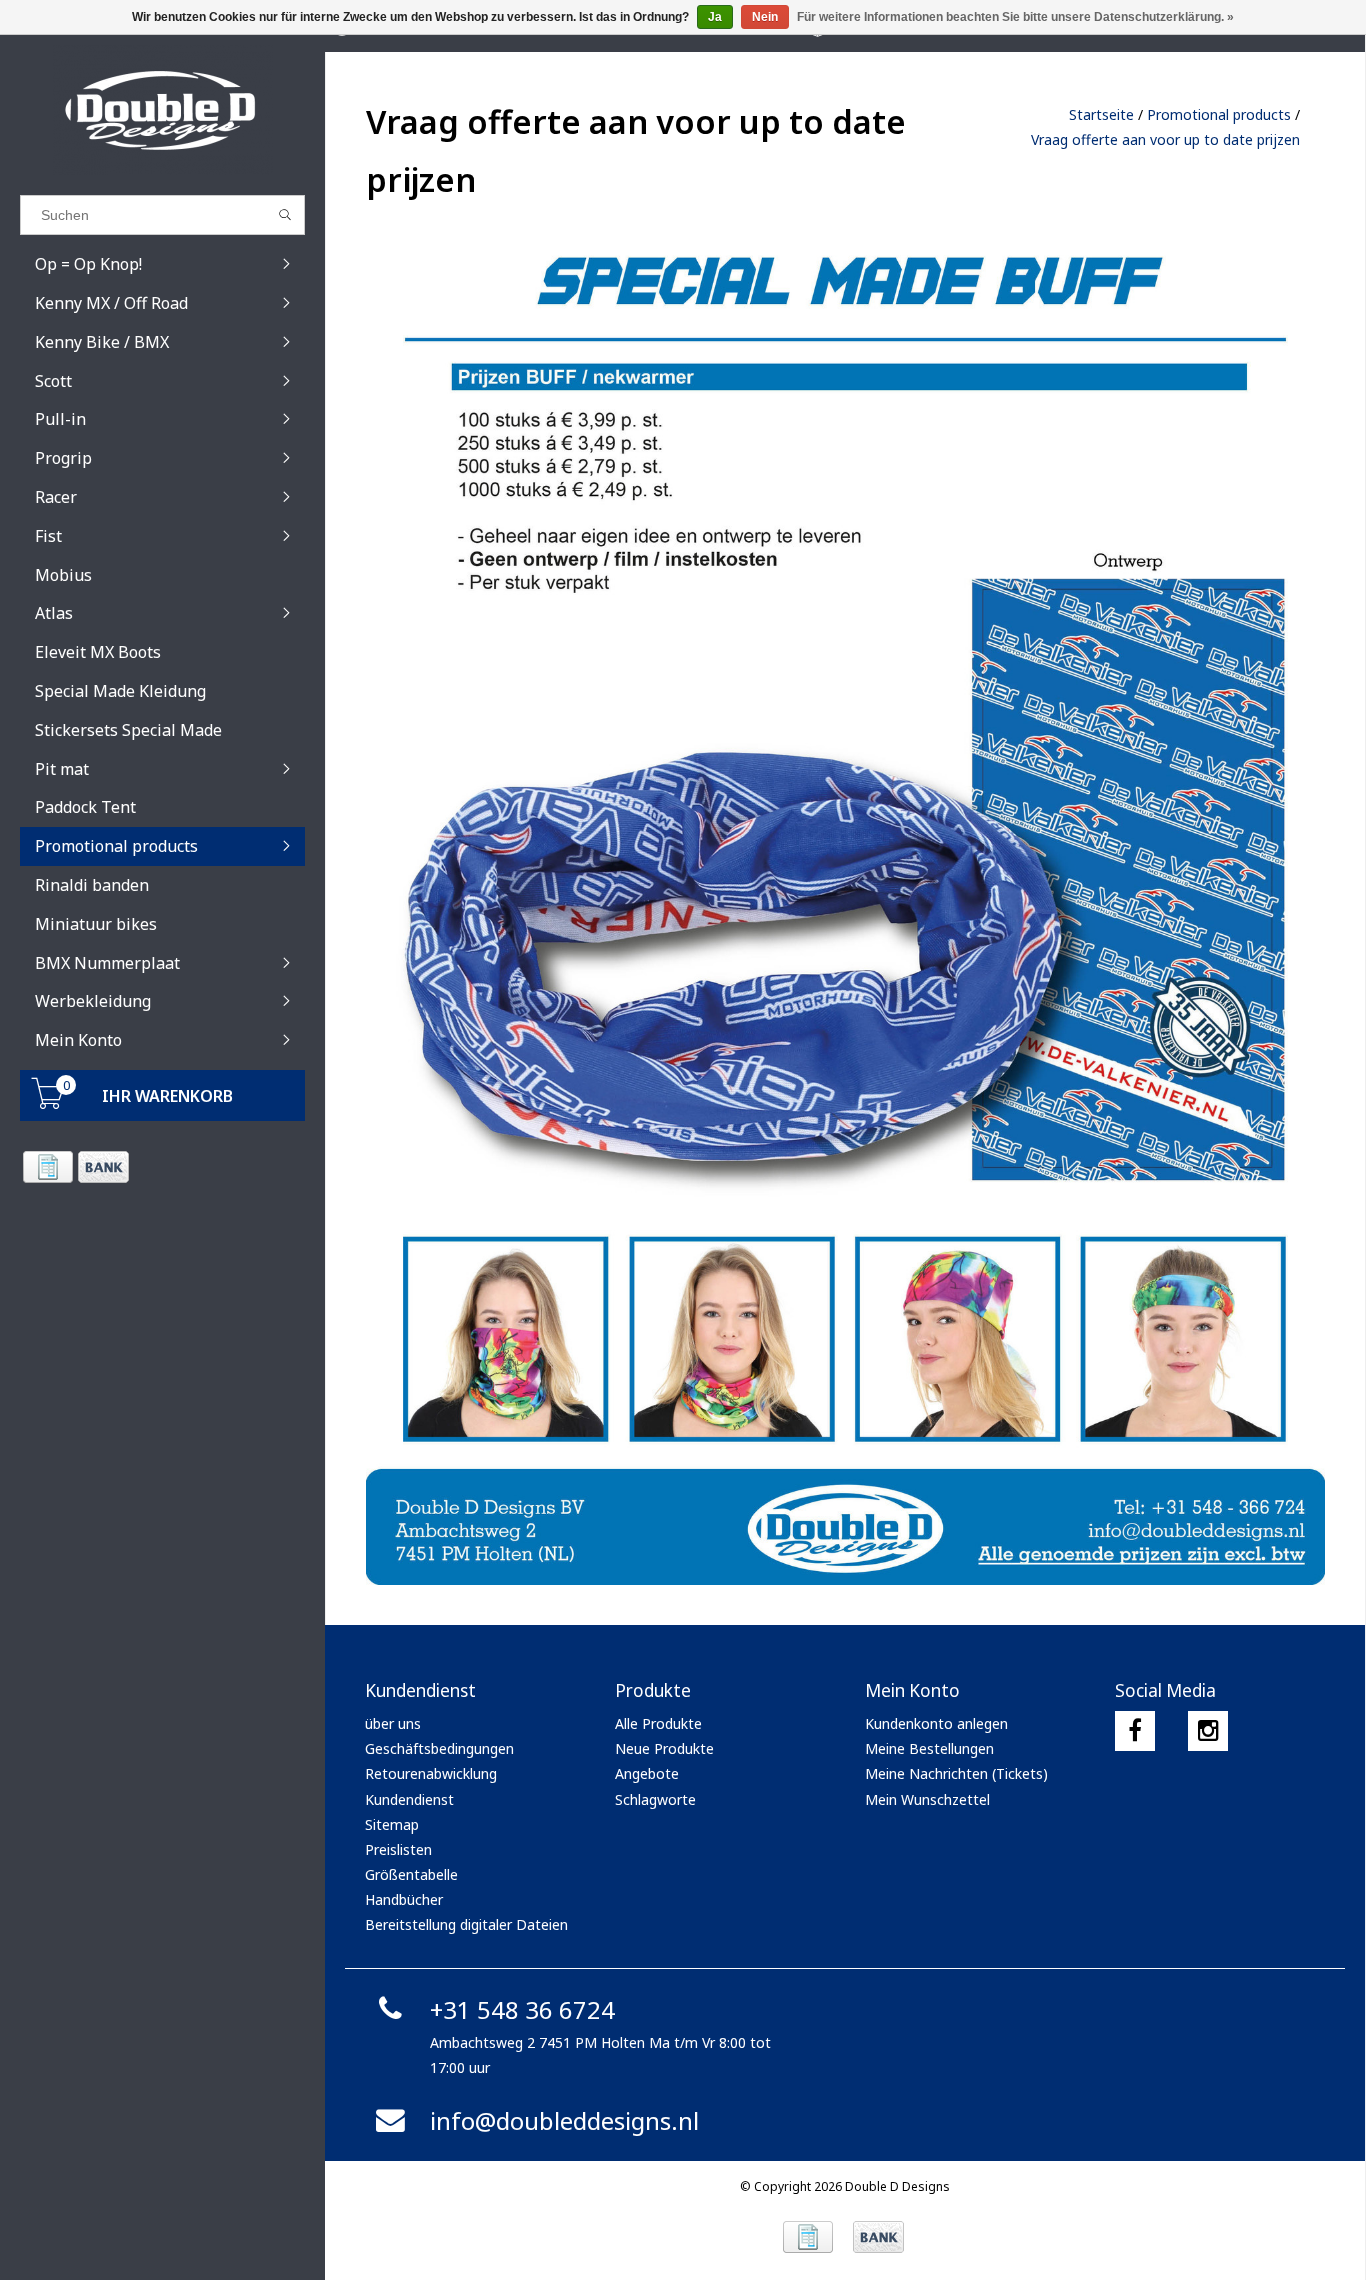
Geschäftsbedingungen (439, 1748)
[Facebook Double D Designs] (1135, 1731)
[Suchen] (285, 215)
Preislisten (398, 1849)
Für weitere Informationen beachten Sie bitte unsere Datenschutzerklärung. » (1015, 17)
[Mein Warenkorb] (48, 1103)
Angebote (647, 1773)
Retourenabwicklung (431, 1773)
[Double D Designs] (162, 110)
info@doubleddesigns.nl (564, 2120)
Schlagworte (655, 1799)
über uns (393, 1723)
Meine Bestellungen (929, 1748)
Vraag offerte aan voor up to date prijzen (1165, 139)
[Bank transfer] (102, 1167)
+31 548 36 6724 (522, 2009)
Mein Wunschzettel (927, 1799)
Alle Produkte (658, 1723)
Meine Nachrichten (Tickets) (956, 1773)
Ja (715, 17)
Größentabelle (411, 1874)
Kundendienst (409, 1799)
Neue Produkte (664, 1748)
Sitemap (392, 1824)
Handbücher (404, 1899)
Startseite (1101, 114)
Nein (765, 17)
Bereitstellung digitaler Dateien (466, 1924)
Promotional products (1219, 114)
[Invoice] (47, 1167)
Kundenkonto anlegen (936, 1723)
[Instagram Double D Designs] (1208, 1731)
